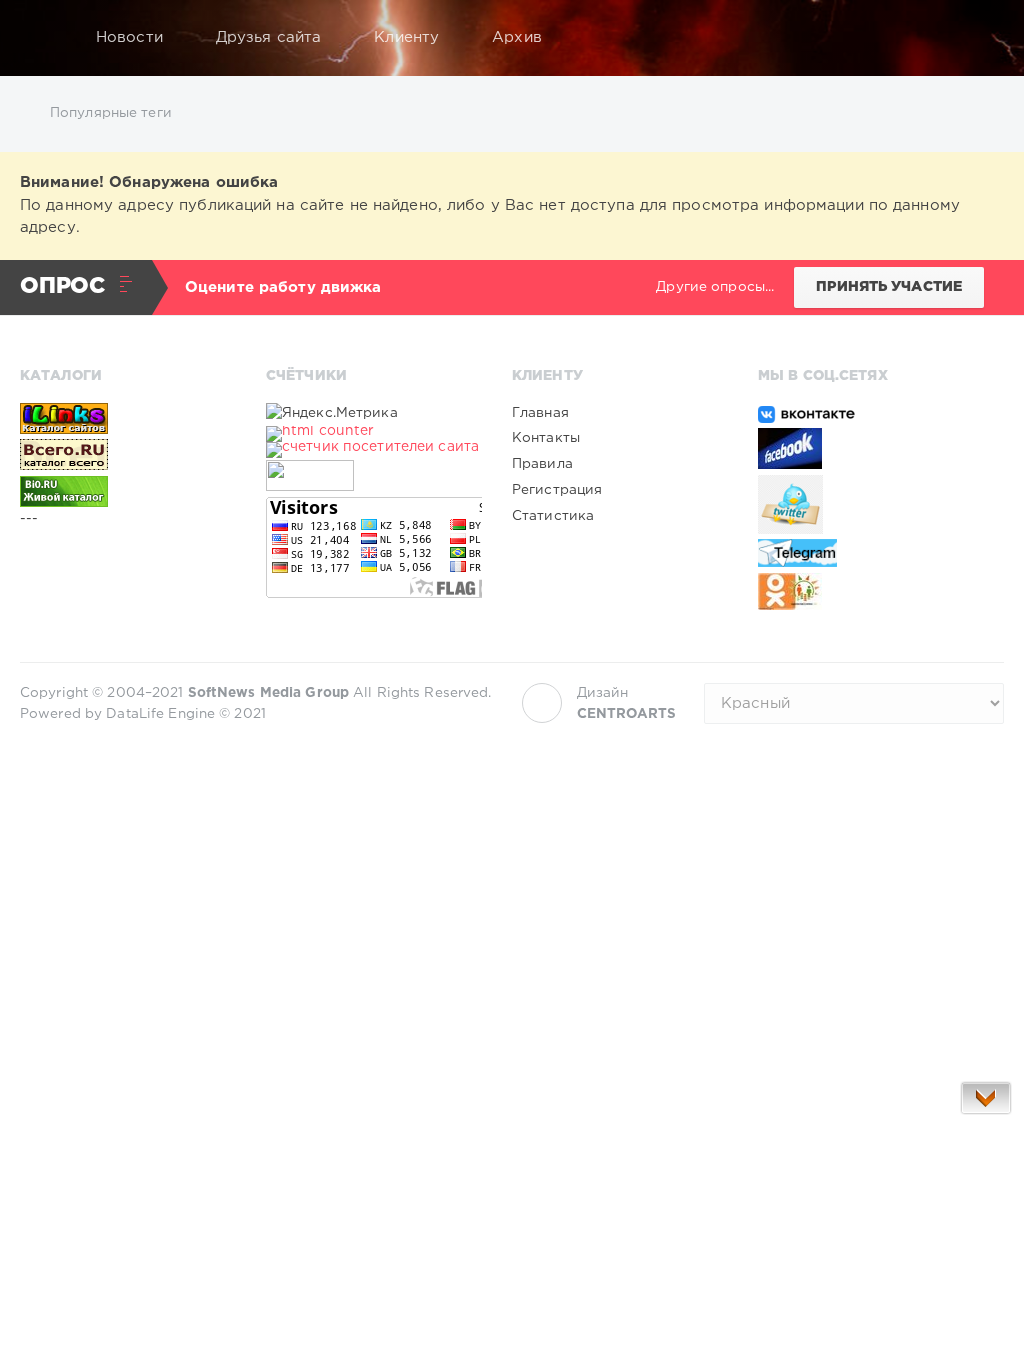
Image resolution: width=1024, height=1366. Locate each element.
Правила (542, 464)
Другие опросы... (715, 287)
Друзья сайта (268, 37)
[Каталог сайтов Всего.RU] (128, 454)
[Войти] (976, 38)
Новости (129, 37)
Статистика (553, 516)
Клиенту (406, 37)
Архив (517, 37)
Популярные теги (111, 113)
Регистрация (557, 490)
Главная (540, 413)
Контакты (546, 438)
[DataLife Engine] (41, 38)
